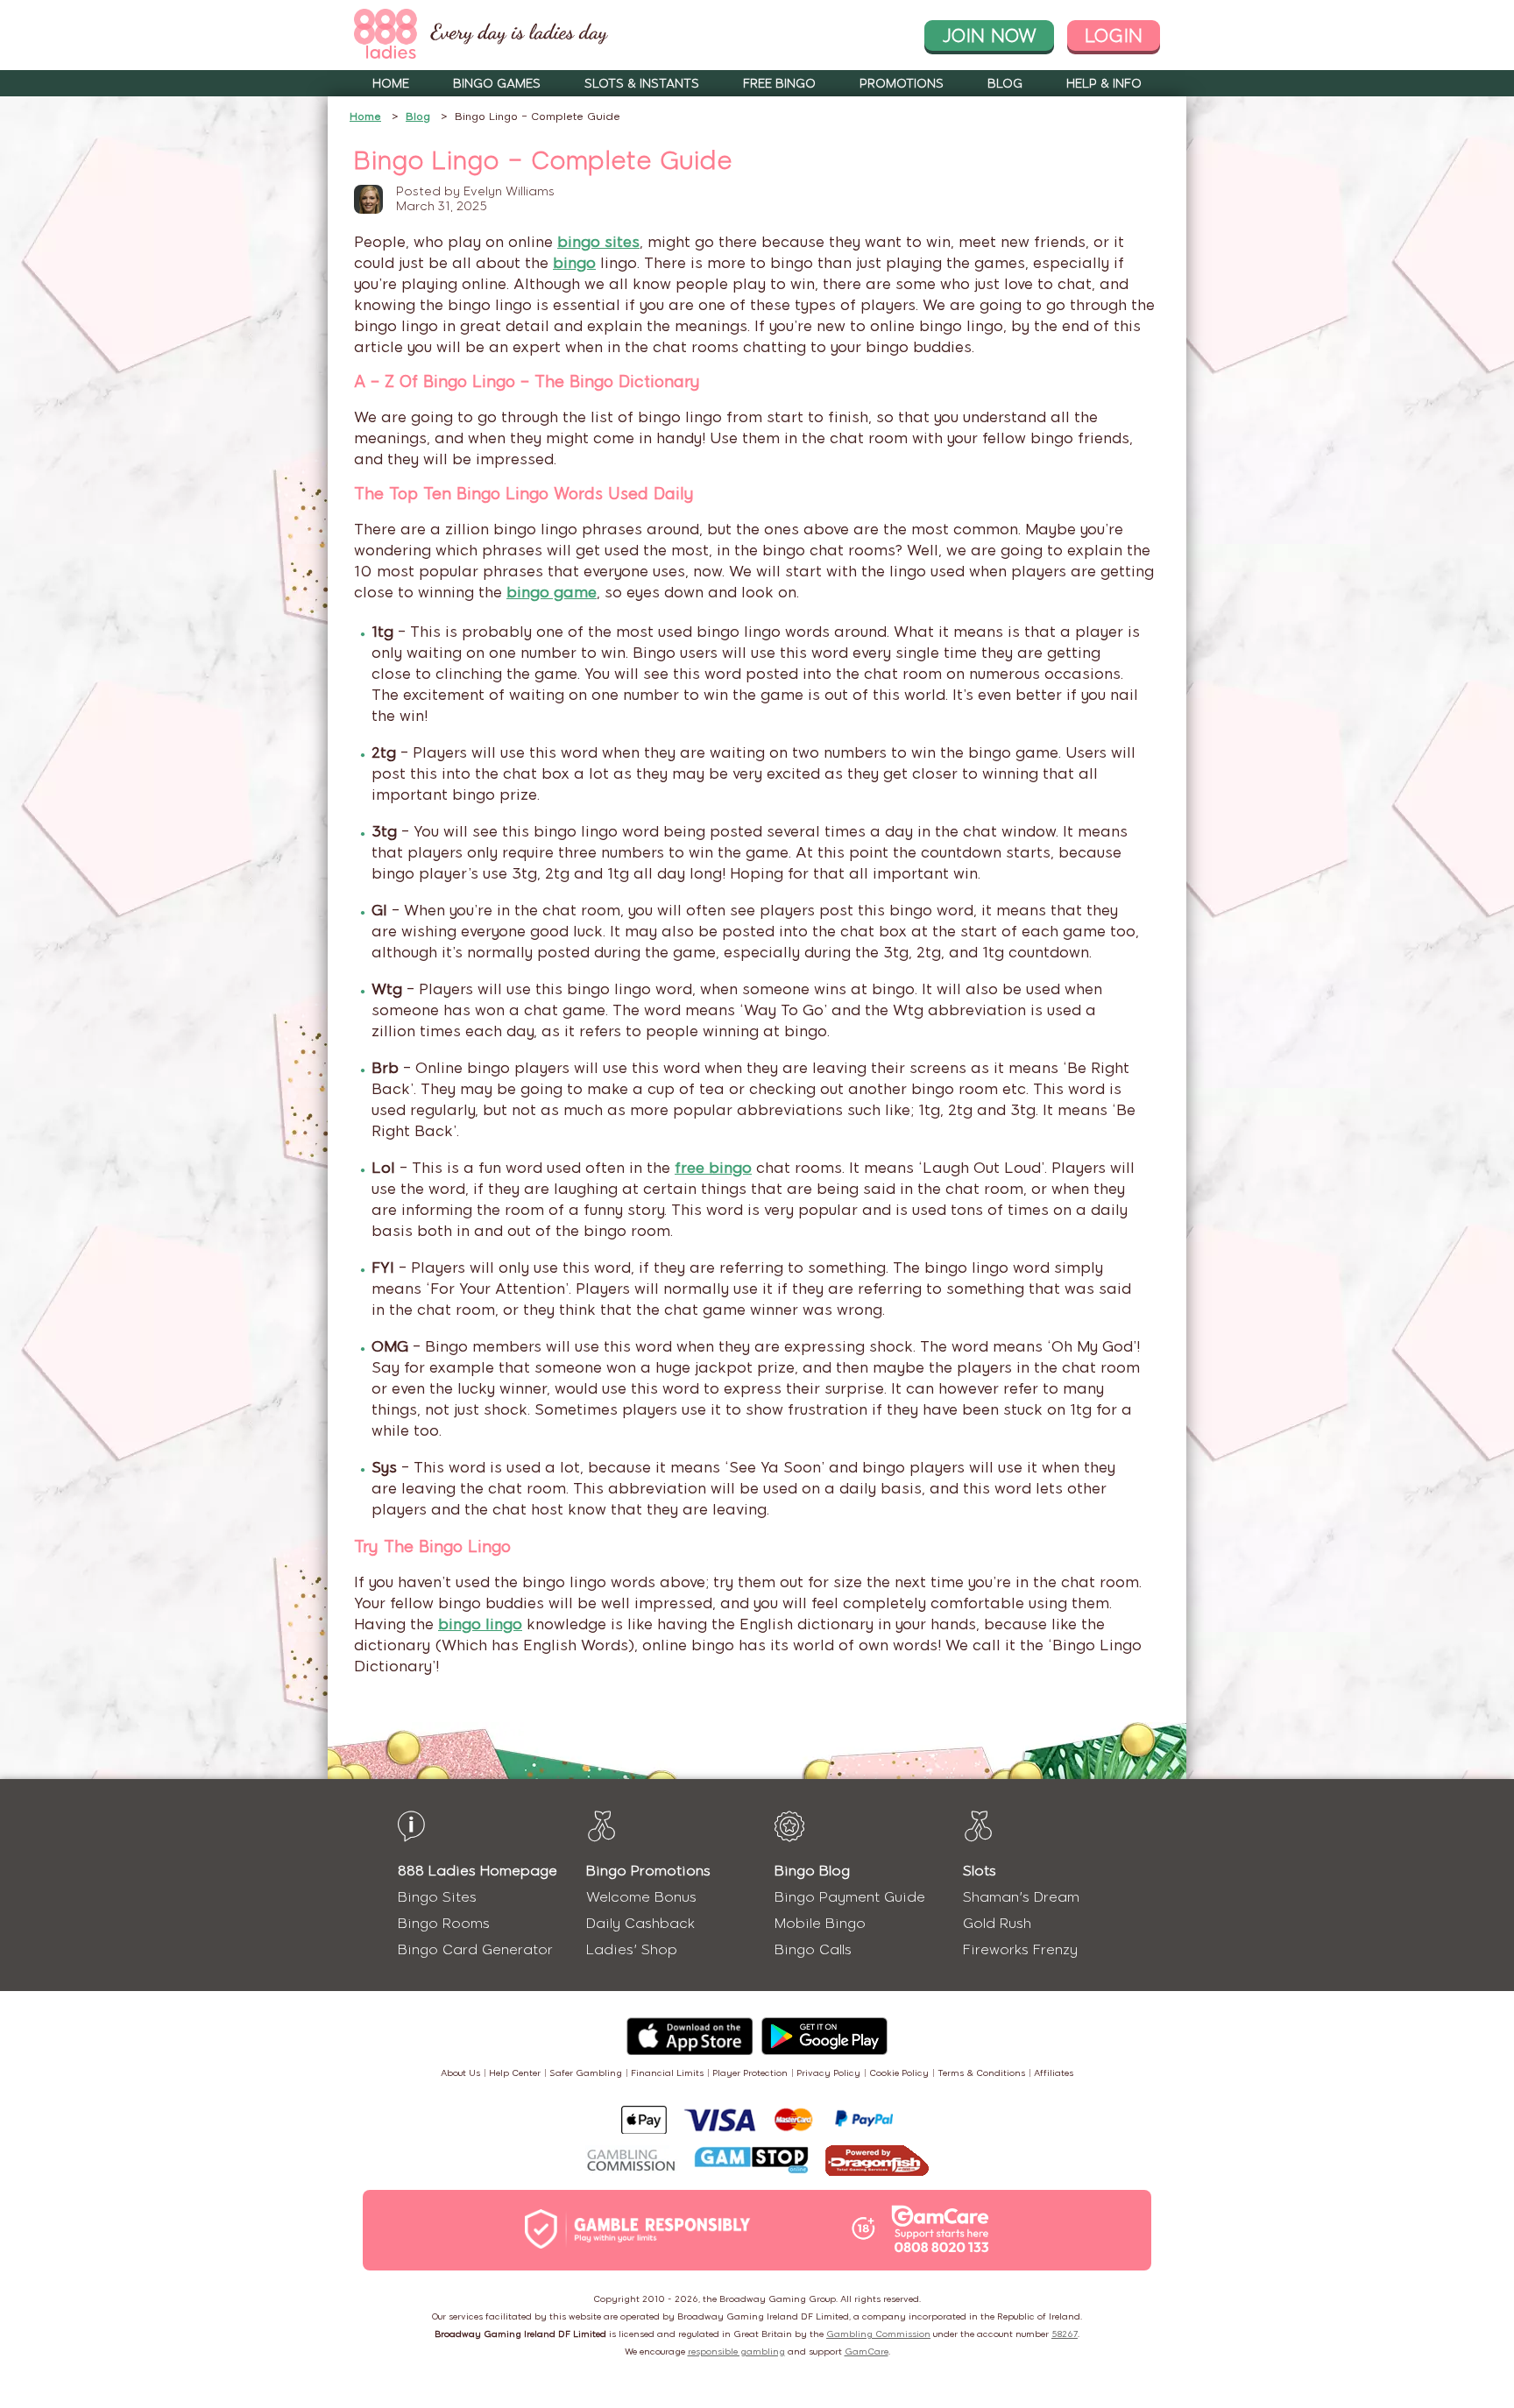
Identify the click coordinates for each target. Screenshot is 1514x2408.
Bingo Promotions (648, 1871)
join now (989, 35)
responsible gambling (736, 2352)
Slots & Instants (642, 84)
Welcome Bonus (641, 1897)
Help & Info (1104, 84)
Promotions (902, 84)
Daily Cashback (640, 1923)
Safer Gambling (586, 2073)
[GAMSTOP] (751, 2162)
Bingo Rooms (444, 1923)
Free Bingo (779, 84)
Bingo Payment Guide (850, 1897)
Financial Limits (667, 2073)
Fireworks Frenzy (1020, 1949)
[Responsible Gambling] (656, 2231)
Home (391, 84)
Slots (980, 1871)
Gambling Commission (878, 2334)
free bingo (713, 1168)
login (1114, 35)
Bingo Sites (437, 1897)
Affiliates (1054, 2073)
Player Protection (750, 2073)
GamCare (867, 2352)
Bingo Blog (812, 1871)
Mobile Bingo (820, 1923)
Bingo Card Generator (475, 1949)
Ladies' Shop (632, 1949)
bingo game (552, 592)
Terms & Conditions (981, 2073)
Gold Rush (997, 1923)
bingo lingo (480, 1624)
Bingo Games (497, 84)
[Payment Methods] (757, 2120)
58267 (1065, 2334)
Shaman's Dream (1021, 1897)
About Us (460, 2073)
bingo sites (598, 242)
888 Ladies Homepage (478, 1871)
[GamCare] (940, 2231)
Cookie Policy (899, 2073)
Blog (1005, 84)
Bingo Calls (813, 1949)
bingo (574, 263)
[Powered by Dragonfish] (877, 2162)
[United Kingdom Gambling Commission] (632, 2162)
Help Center (515, 2073)
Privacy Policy (828, 2073)
